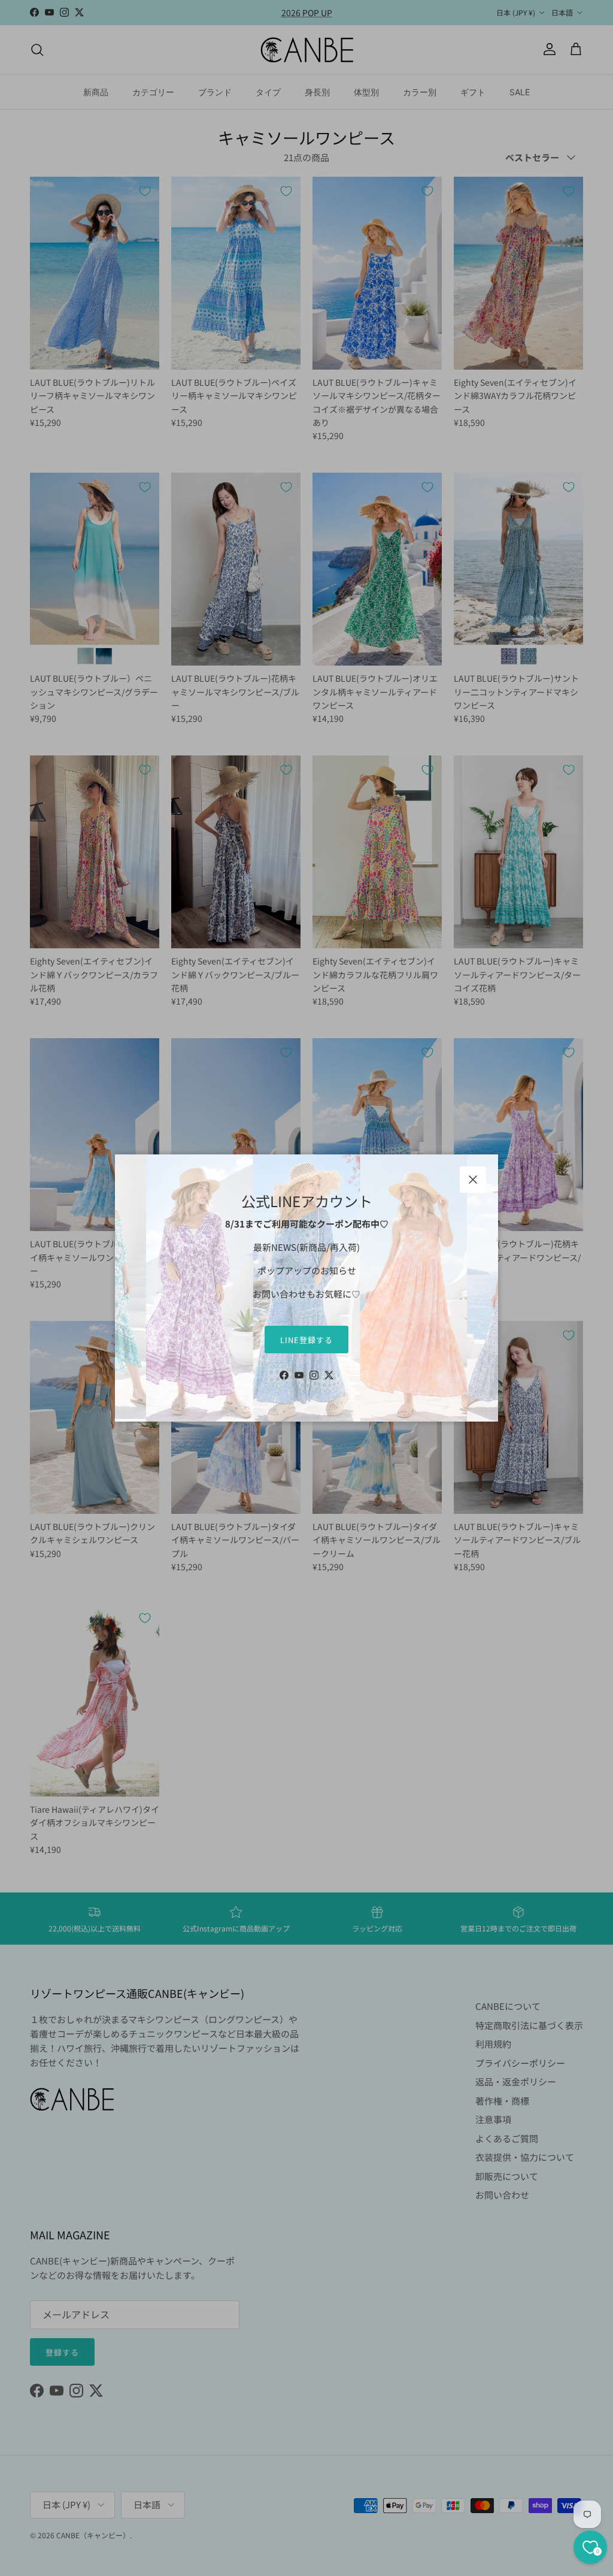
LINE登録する (306, 1340)
